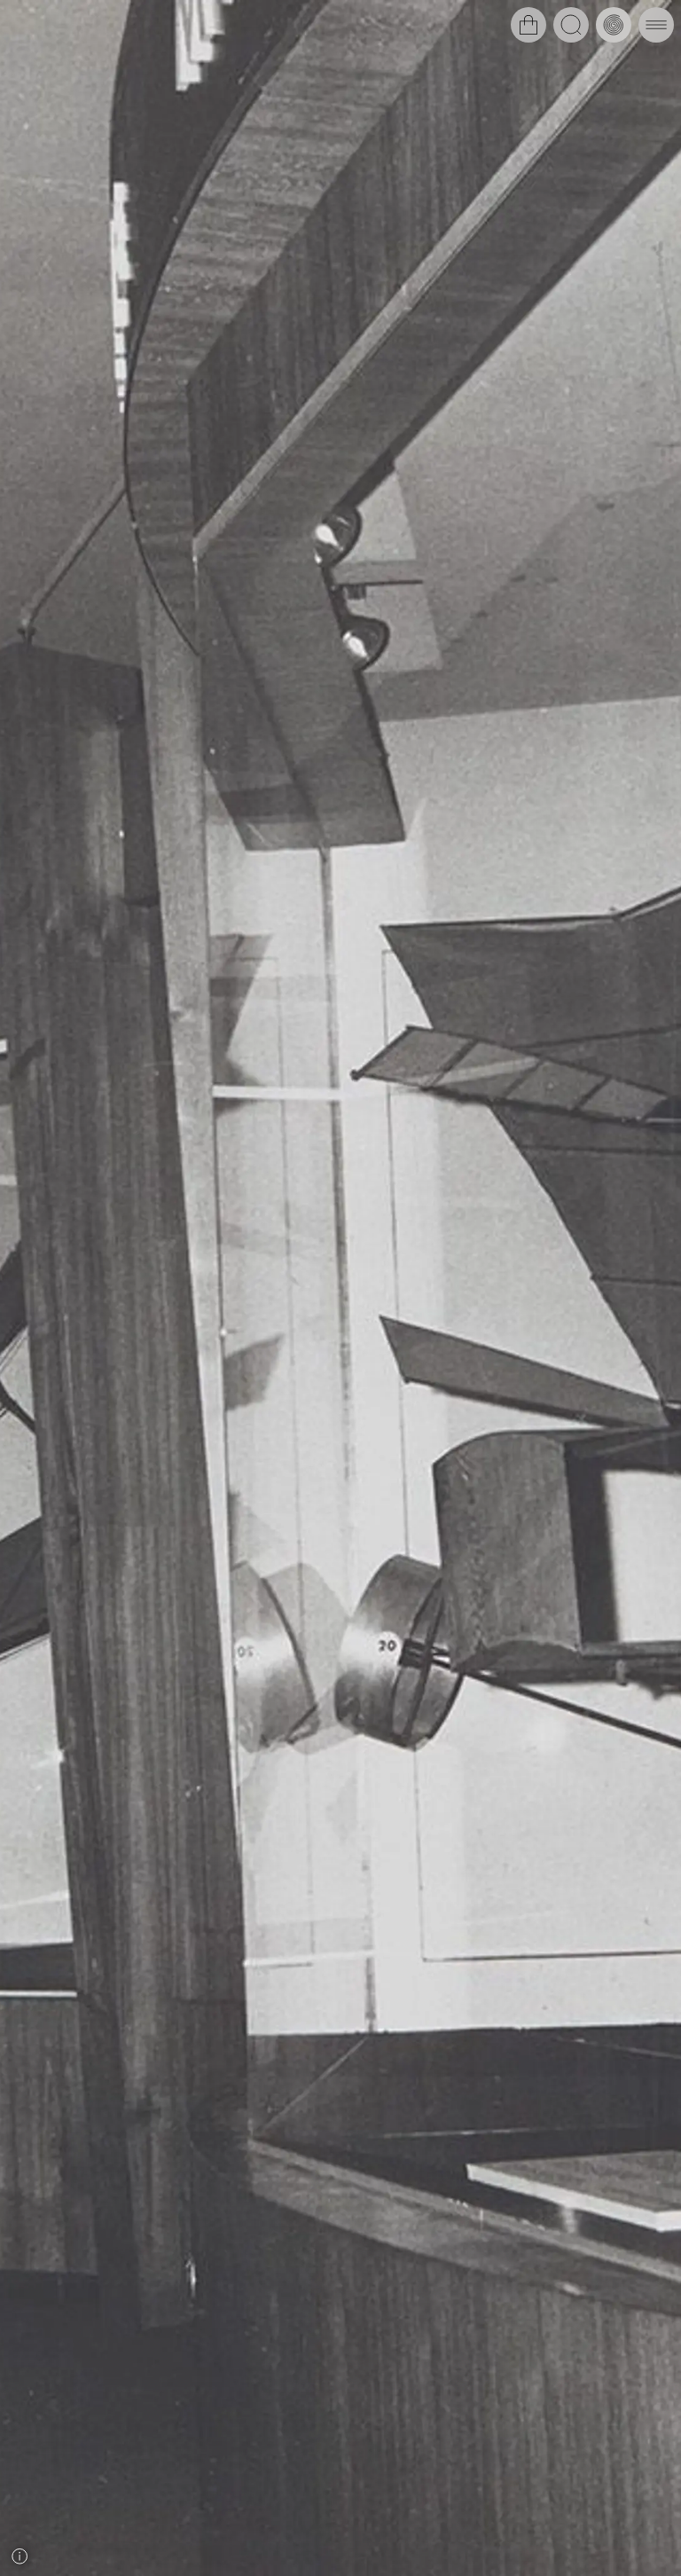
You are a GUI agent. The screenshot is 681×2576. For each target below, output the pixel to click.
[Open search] (571, 25)
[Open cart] (528, 25)
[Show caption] (20, 2556)
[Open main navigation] (656, 25)
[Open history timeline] (614, 25)
